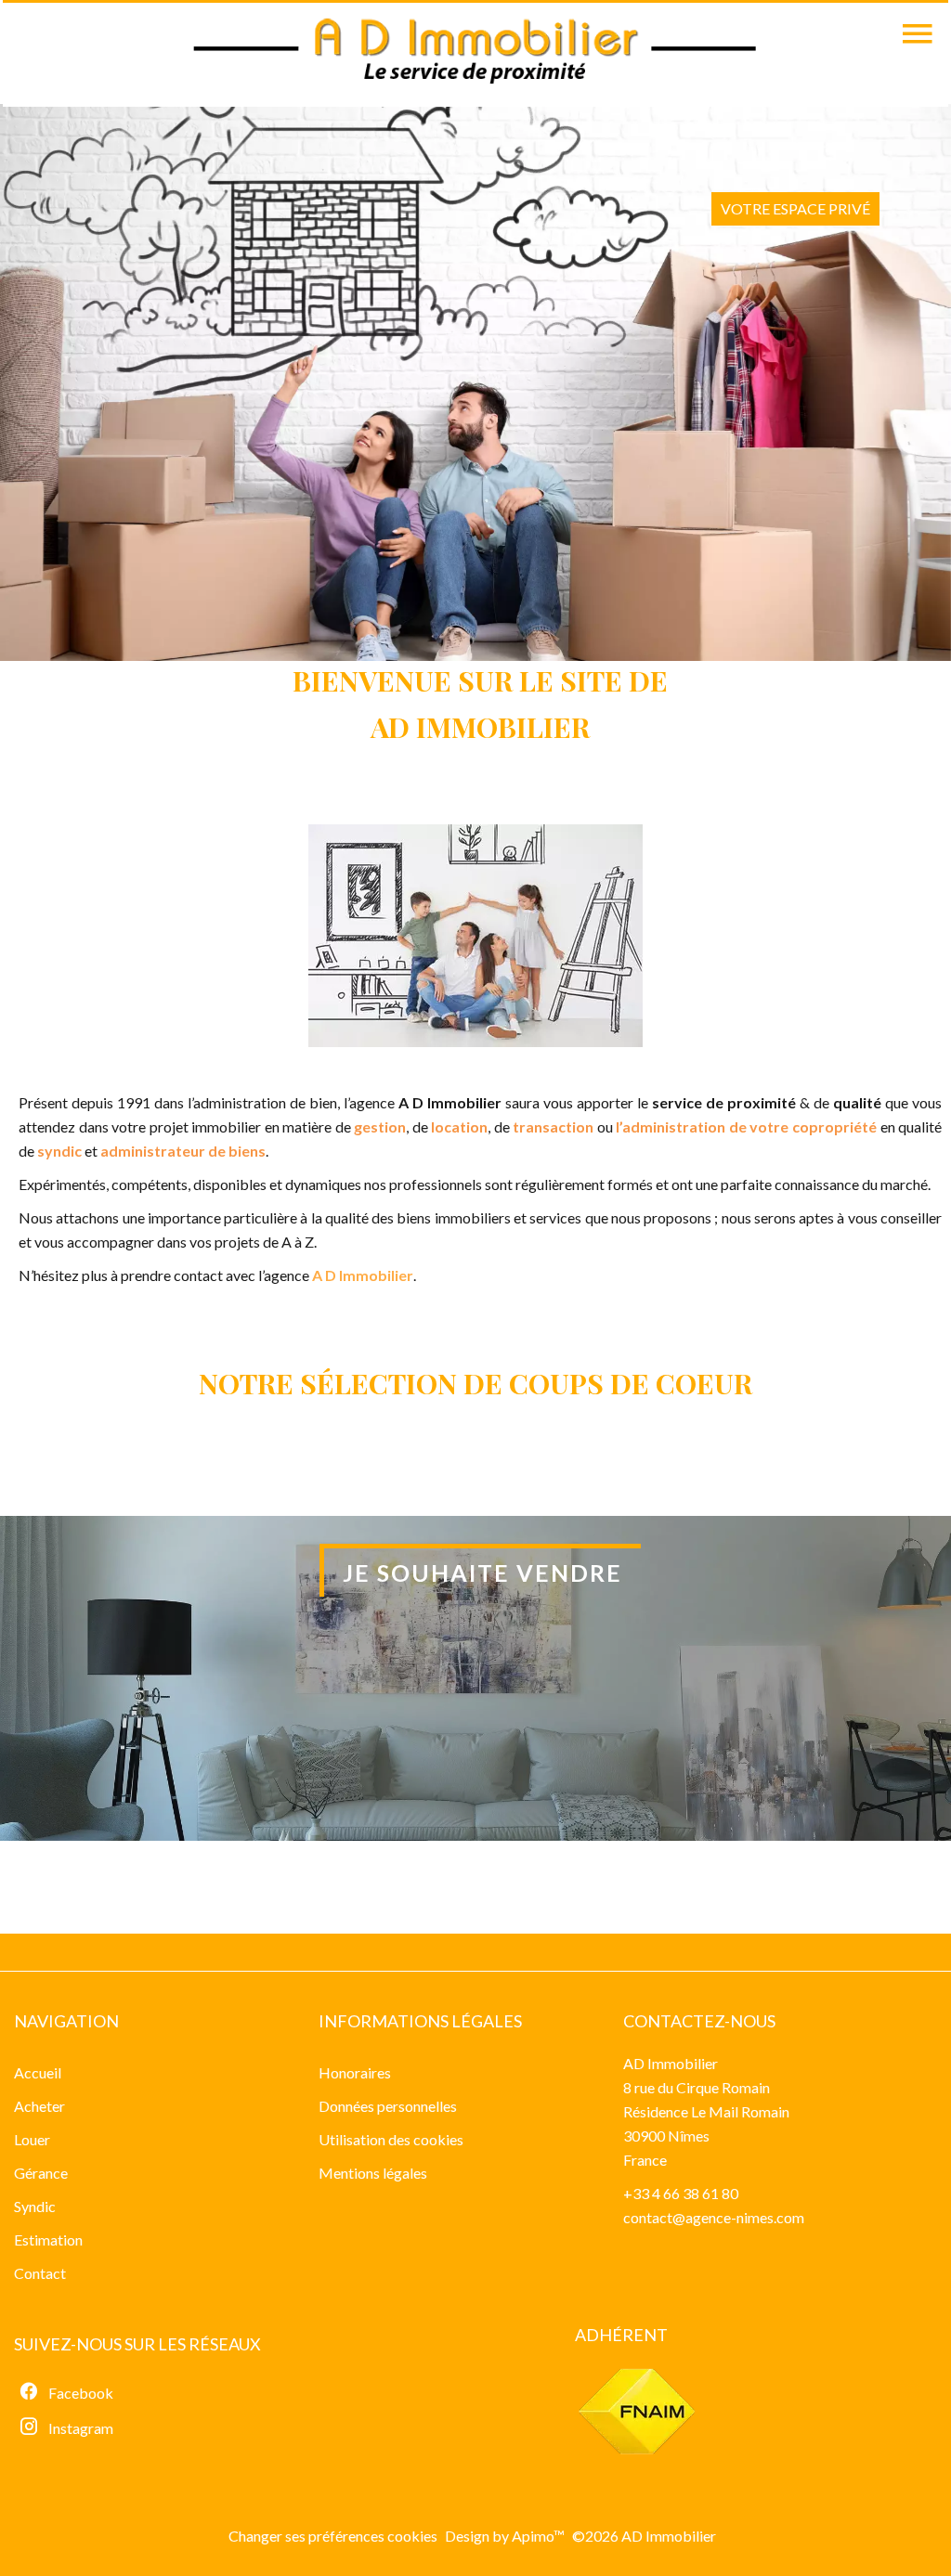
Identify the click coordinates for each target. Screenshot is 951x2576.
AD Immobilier (671, 2063)
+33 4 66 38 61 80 (681, 2193)
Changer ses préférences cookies (333, 2536)
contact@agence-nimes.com (714, 2217)
